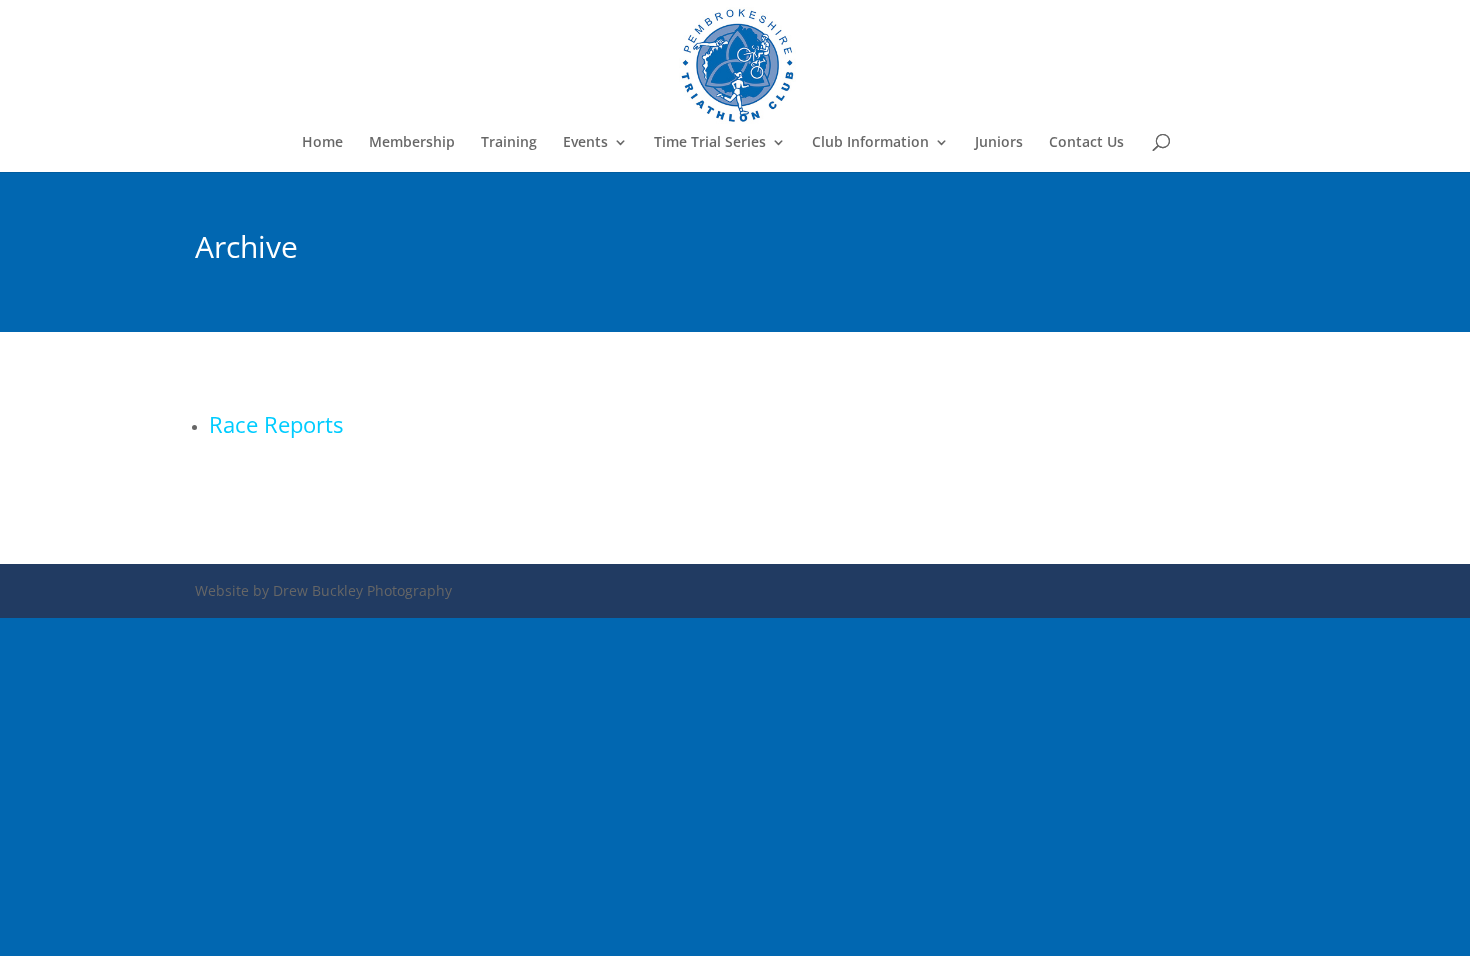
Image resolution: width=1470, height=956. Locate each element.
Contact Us (1086, 143)
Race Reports (276, 424)
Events (585, 143)
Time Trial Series (710, 143)
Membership (412, 143)
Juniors (999, 143)
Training (509, 143)
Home (322, 143)
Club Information (870, 143)
